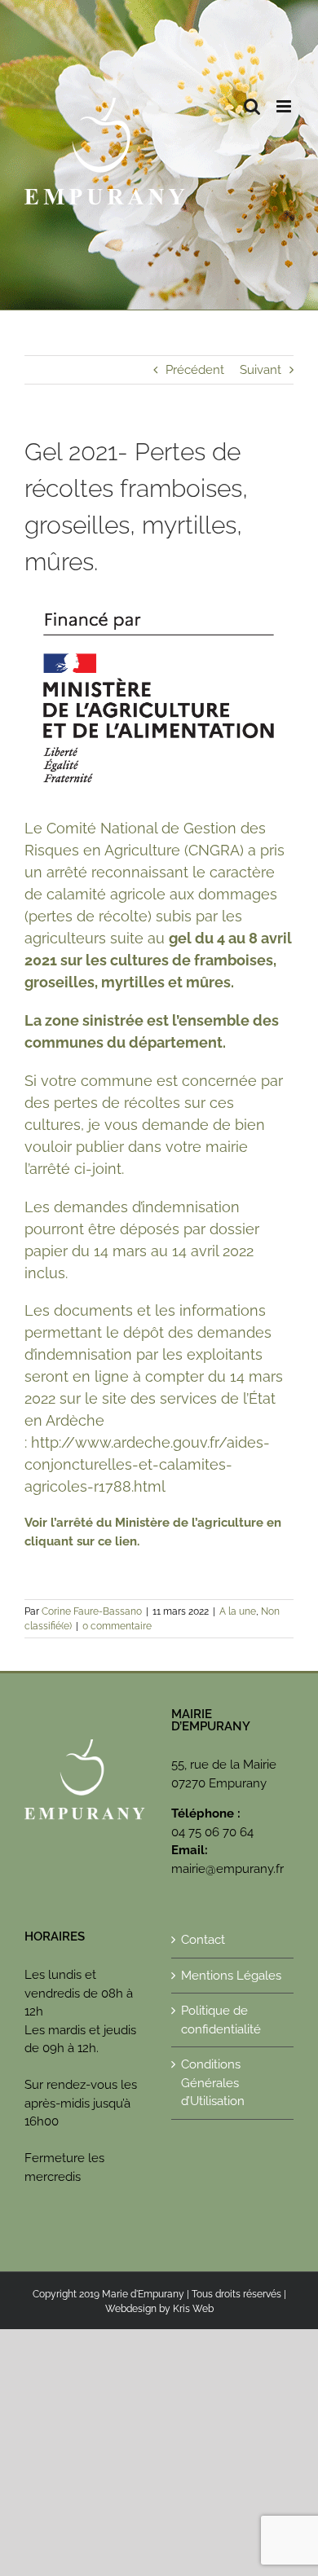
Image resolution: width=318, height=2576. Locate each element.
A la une (238, 1611)
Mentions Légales (231, 1976)
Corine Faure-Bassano (92, 1611)
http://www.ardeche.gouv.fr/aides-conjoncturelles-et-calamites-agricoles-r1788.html (147, 1464)
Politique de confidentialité (221, 2020)
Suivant (261, 370)
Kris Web (193, 2309)
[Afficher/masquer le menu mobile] (285, 106)
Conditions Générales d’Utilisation (213, 2083)
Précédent (195, 370)
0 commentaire (117, 1626)
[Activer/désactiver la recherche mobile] (252, 106)
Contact (203, 1940)
